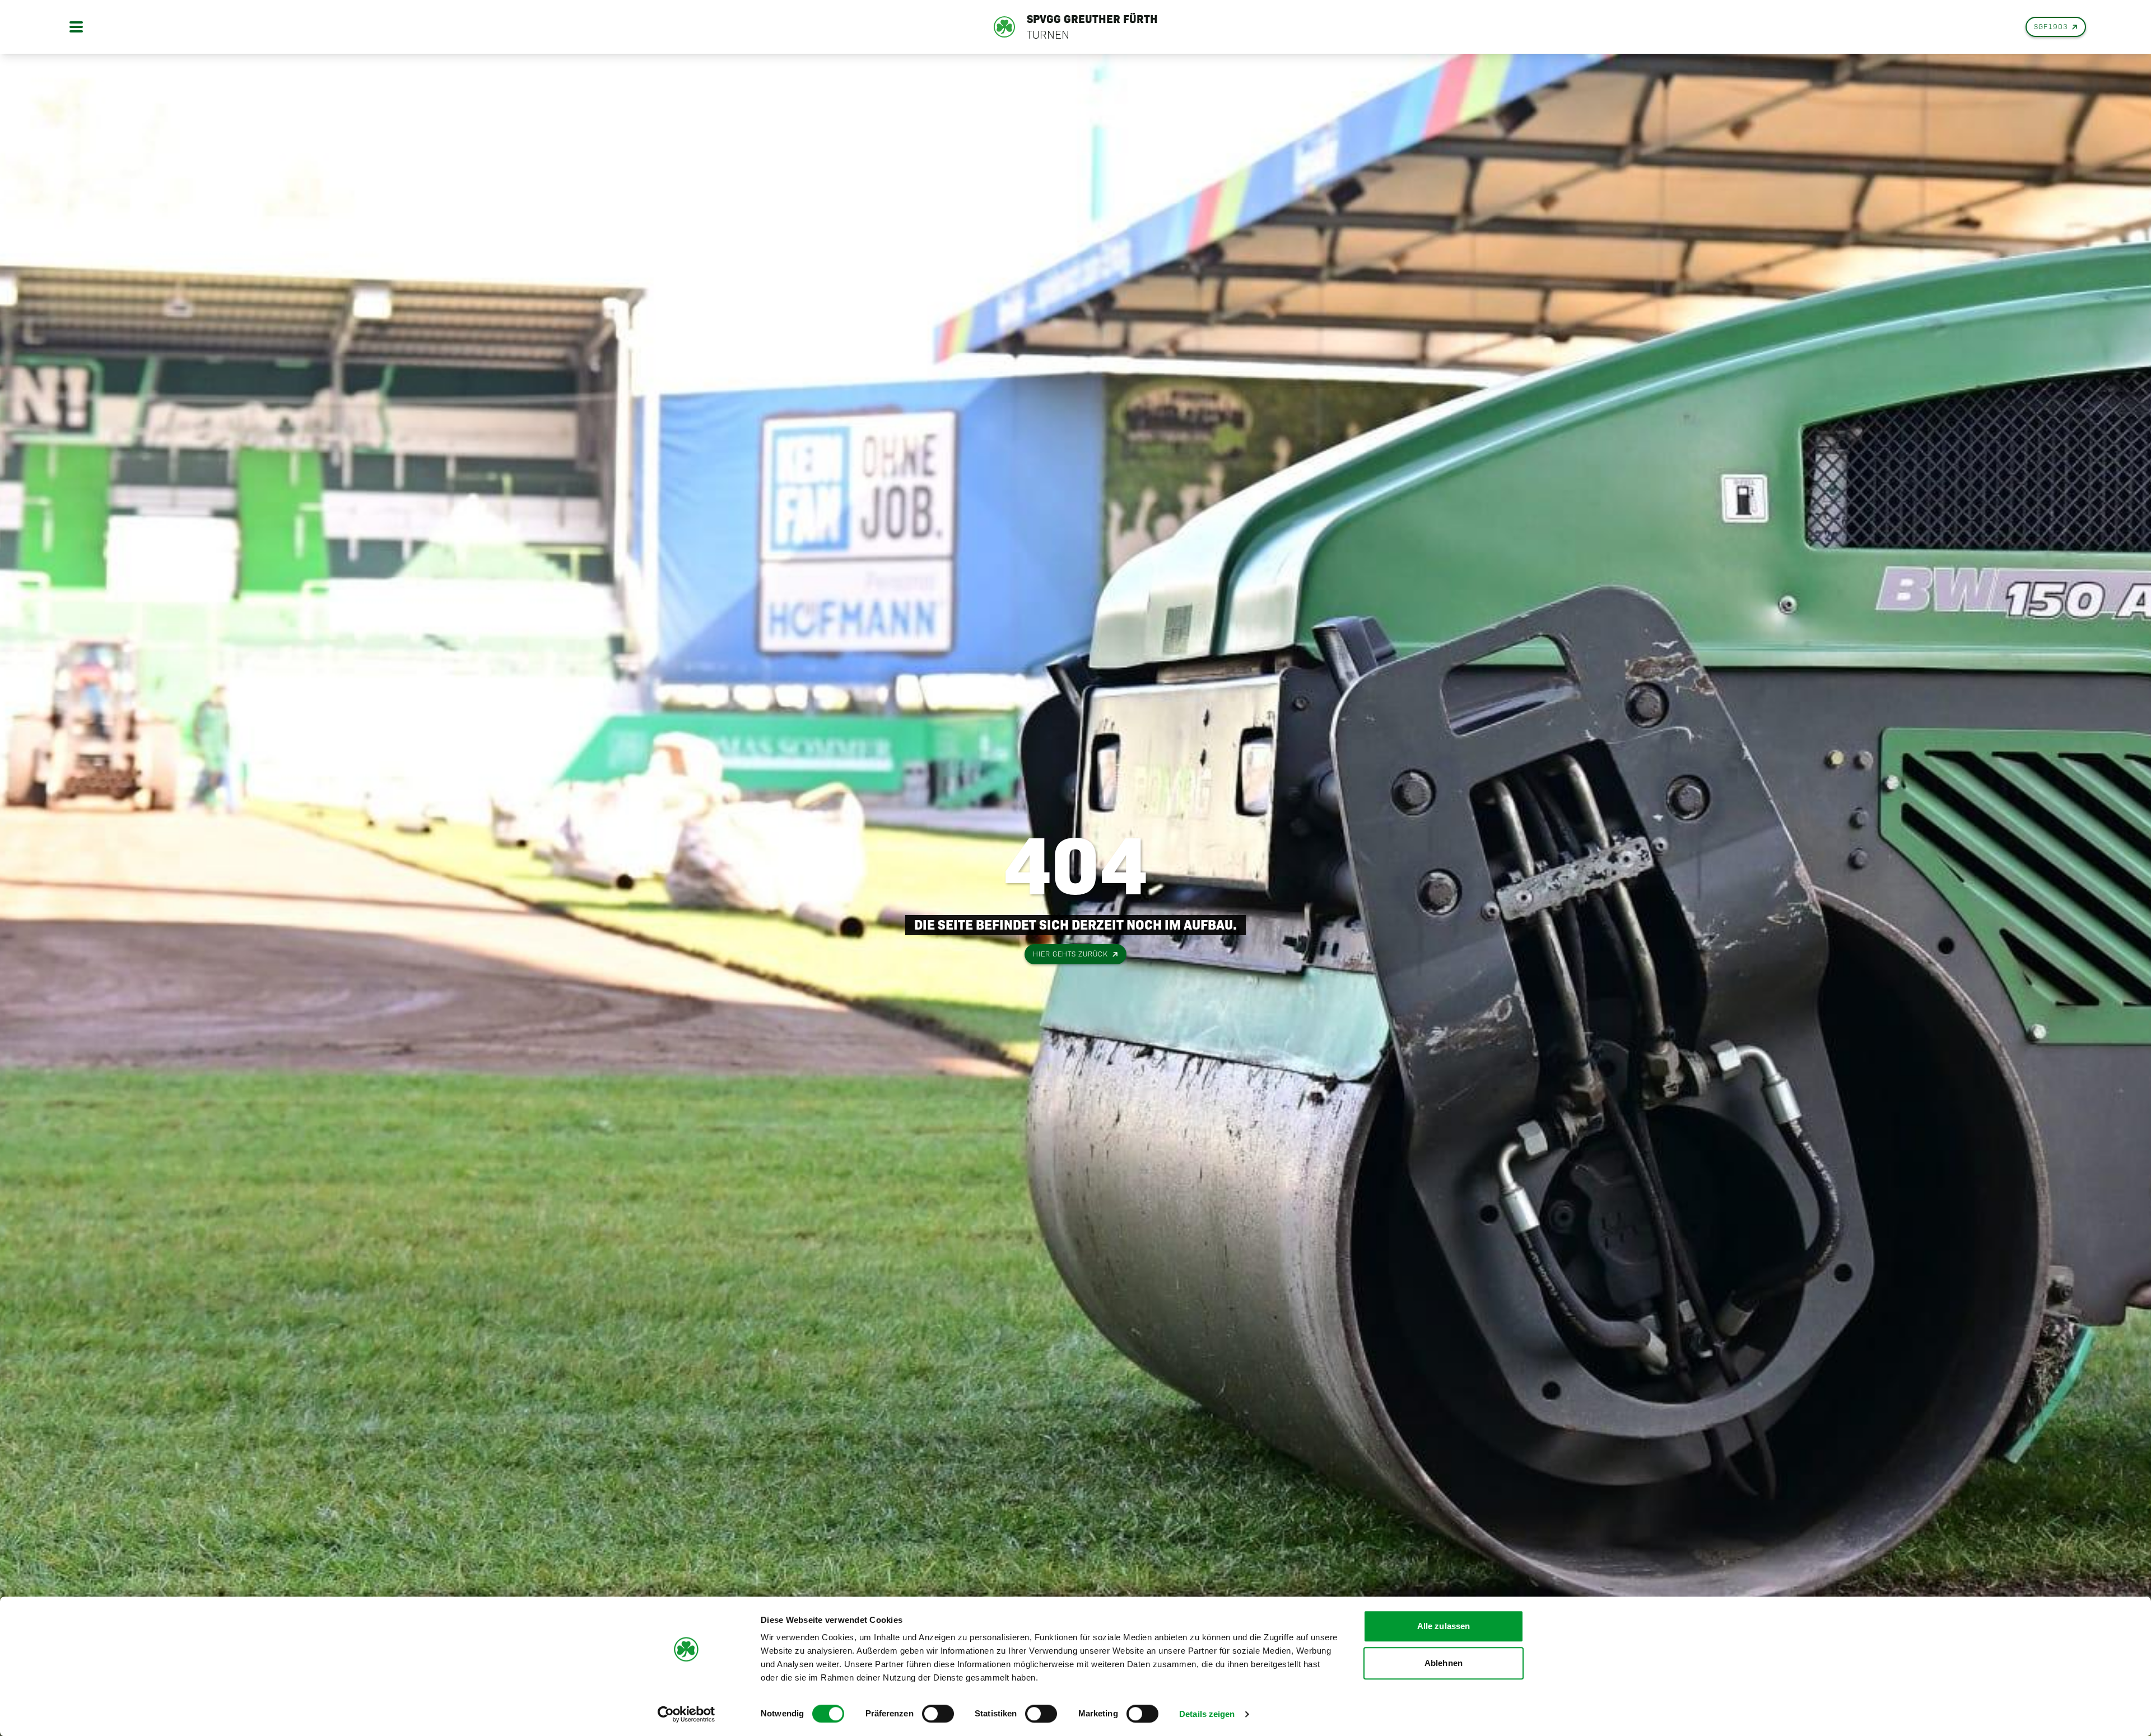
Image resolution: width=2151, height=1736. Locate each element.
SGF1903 (2051, 27)
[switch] (938, 1714)
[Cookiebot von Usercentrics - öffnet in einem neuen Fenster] (686, 1714)
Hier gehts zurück (1070, 954)
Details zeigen (1207, 1714)
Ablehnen (1444, 1663)
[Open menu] (76, 27)
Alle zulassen (1444, 1626)
